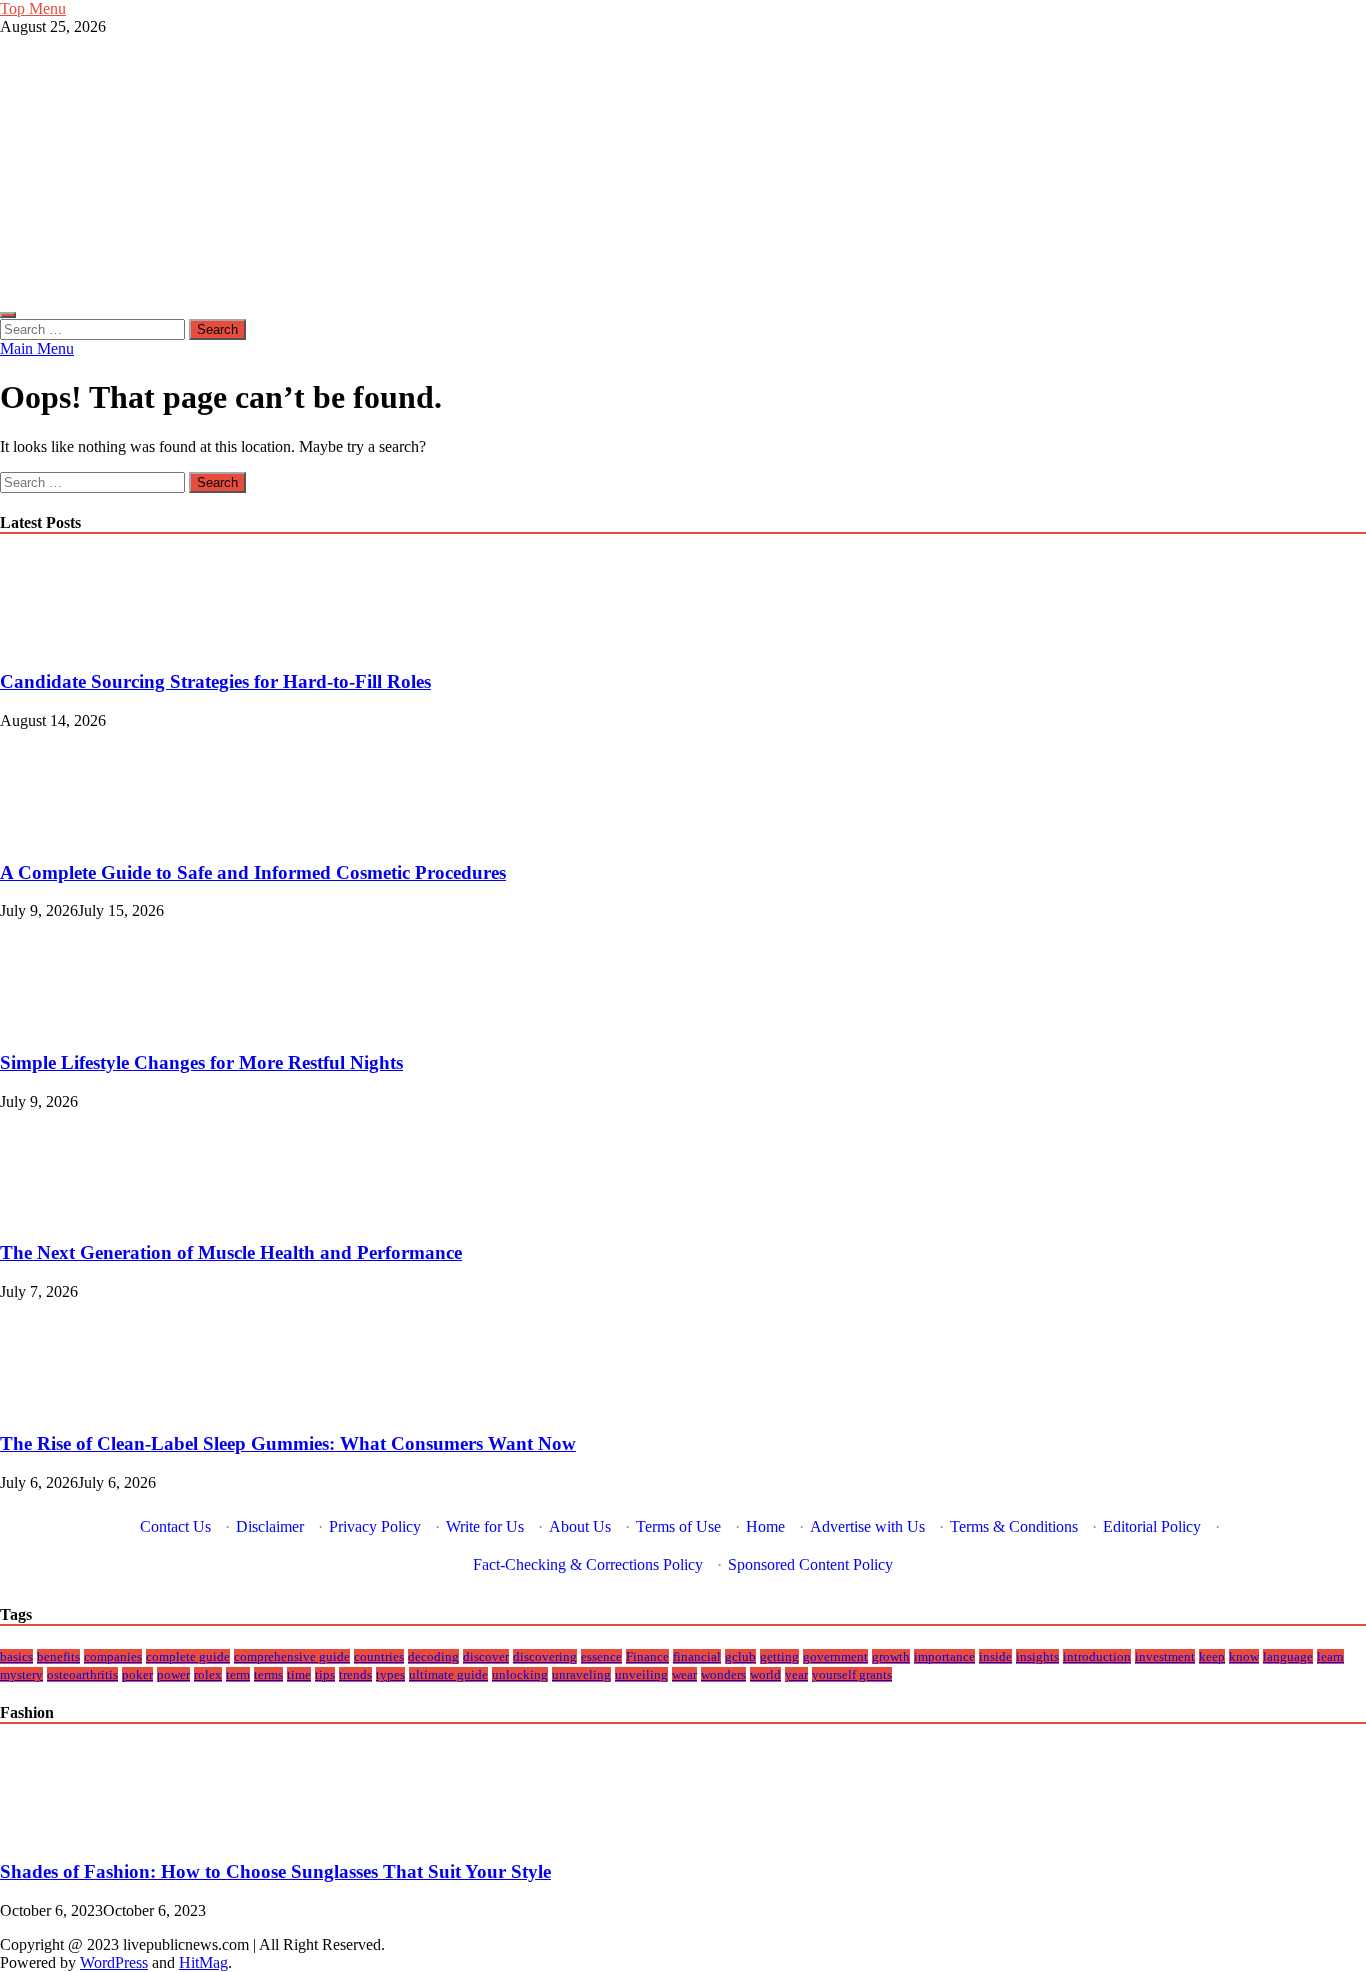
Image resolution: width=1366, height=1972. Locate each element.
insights (1037, 1656)
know (1244, 1656)
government (835, 1656)
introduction (1097, 1656)
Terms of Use (678, 1526)
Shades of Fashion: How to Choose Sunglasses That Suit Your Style (275, 1871)
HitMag (203, 1962)
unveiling (641, 1674)
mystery (21, 1674)
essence (601, 1656)
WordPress (114, 1962)
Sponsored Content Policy (810, 1564)
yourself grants (852, 1674)
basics (16, 1656)
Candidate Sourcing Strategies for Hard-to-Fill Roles (215, 681)
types (390, 1674)
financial (697, 1656)
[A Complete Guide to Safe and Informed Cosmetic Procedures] (67, 833)
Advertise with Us (867, 1526)
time (299, 1674)
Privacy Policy (375, 1526)
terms (268, 1674)
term (238, 1674)
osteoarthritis (82, 1674)
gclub (740, 1656)
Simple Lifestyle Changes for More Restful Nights (201, 1062)
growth (891, 1656)
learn (1330, 1656)
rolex (208, 1674)
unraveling (581, 1674)
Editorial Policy (1152, 1526)
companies (113, 1656)
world (765, 1674)
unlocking (520, 1674)
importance (944, 1656)
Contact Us (175, 1526)
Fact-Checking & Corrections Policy (588, 1564)
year (796, 1674)
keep (1212, 1656)
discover (486, 1656)
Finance (647, 1656)
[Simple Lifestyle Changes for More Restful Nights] (67, 1023)
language (1288, 1656)
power (173, 1674)
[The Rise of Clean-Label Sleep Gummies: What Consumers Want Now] (67, 1404)
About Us (580, 1526)
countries (379, 1656)
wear (684, 1674)
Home (765, 1526)
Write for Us (485, 1526)
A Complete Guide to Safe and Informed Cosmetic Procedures (253, 872)
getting (779, 1656)
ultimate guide (448, 1674)
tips (325, 1674)
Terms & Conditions (1014, 1526)
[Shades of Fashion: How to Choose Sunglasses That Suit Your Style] (67, 1832)
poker (137, 1674)
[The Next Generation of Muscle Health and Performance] (67, 1214)
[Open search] (8, 315)
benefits (58, 1656)
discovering (545, 1656)
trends (355, 1674)
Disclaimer (270, 1526)
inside (995, 1656)
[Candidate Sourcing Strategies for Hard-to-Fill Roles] (67, 642)
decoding (433, 1656)
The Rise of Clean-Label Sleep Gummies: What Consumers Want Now (288, 1443)
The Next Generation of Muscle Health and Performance (231, 1252)
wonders (723, 1674)
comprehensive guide (292, 1656)
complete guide (188, 1656)
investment (1165, 1656)
